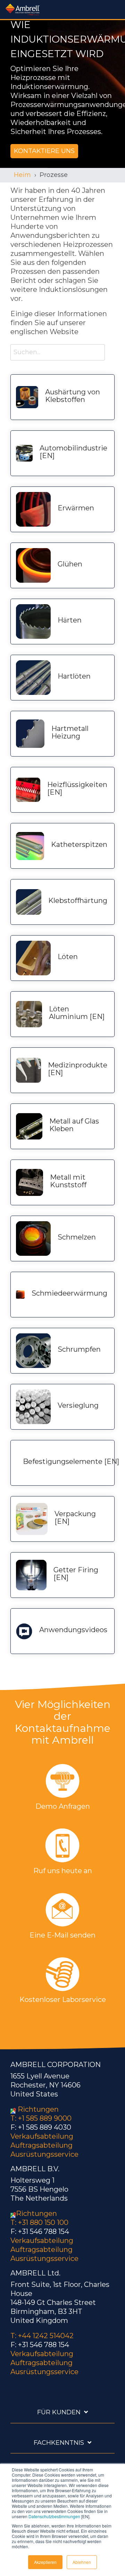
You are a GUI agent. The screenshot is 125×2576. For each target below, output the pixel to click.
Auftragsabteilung (41, 2145)
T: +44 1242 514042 (42, 2336)
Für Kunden (59, 2412)
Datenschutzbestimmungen (54, 2516)
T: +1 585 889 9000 (41, 2118)
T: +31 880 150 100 (39, 2222)
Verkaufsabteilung (42, 2136)
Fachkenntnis (59, 2443)
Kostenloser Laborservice (63, 2000)
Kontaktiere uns (44, 151)
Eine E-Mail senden (62, 1935)
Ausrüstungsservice (44, 2154)
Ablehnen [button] (82, 2562)
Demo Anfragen (63, 1806)
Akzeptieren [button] (45, 2562)
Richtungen (38, 2109)
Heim (22, 175)
